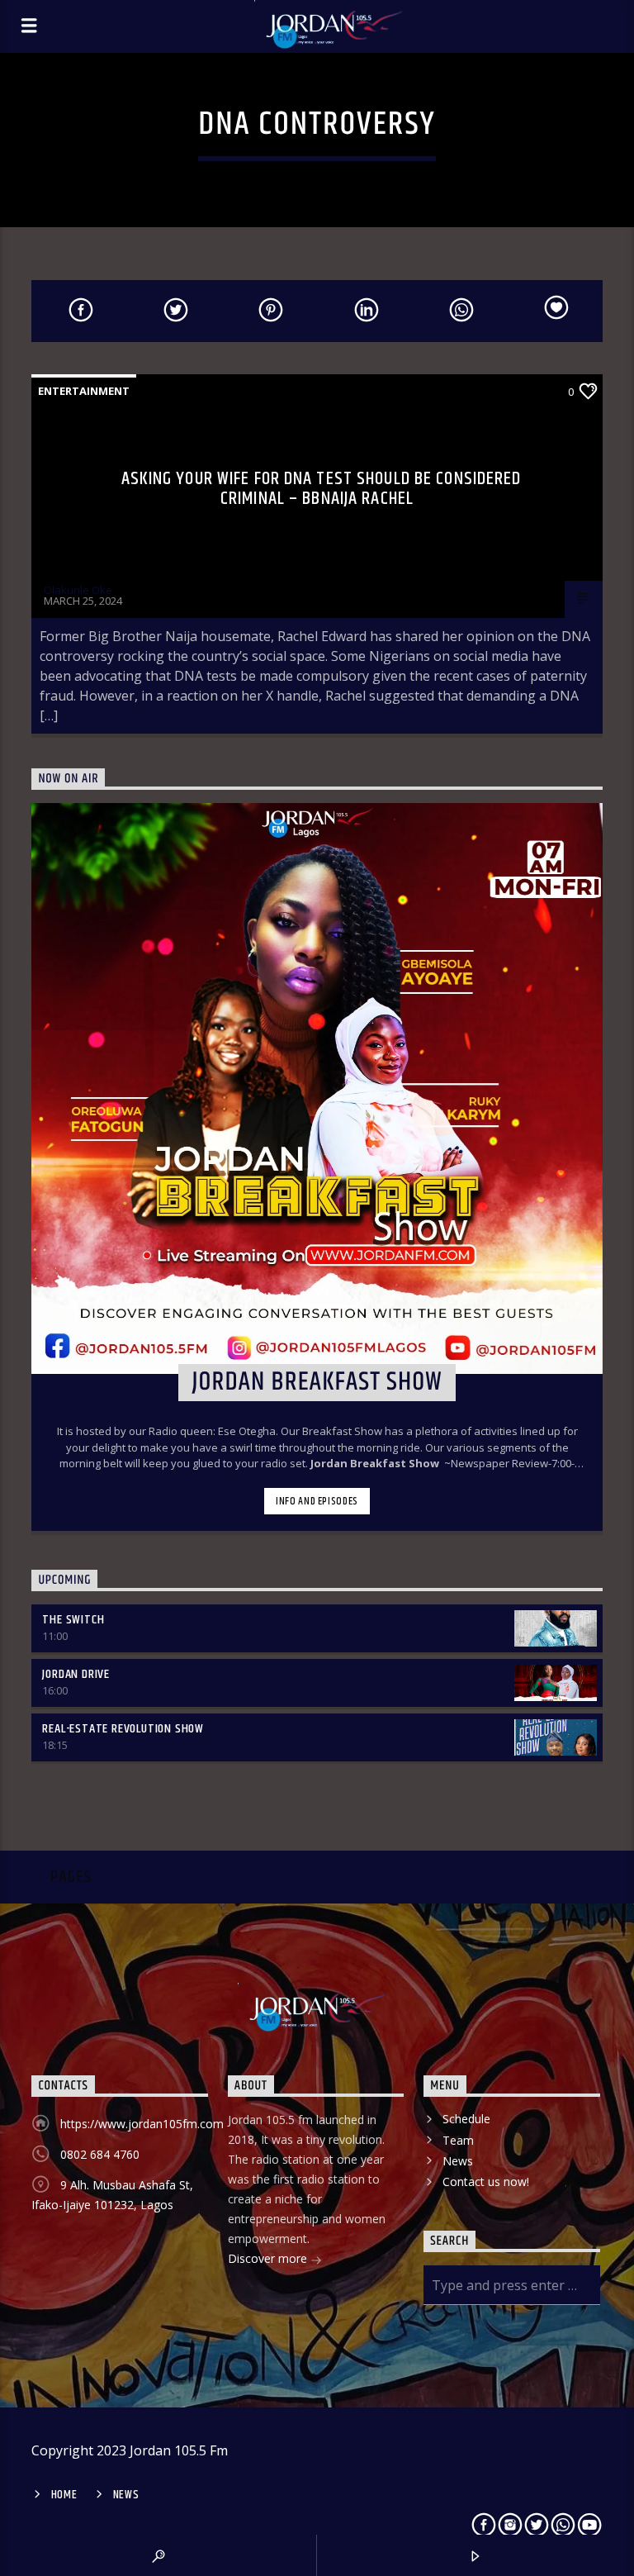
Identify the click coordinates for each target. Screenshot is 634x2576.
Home (64, 2495)
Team (458, 2140)
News (458, 2161)
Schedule (466, 2119)
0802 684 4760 (100, 2154)
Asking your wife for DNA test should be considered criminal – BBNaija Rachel (322, 489)
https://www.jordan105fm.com (142, 2124)
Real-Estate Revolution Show (123, 1729)
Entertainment (84, 391)
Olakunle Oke (78, 590)
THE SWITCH (73, 1620)
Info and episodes (317, 1501)
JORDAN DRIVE (76, 1674)
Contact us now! (486, 2182)
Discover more (269, 2258)
